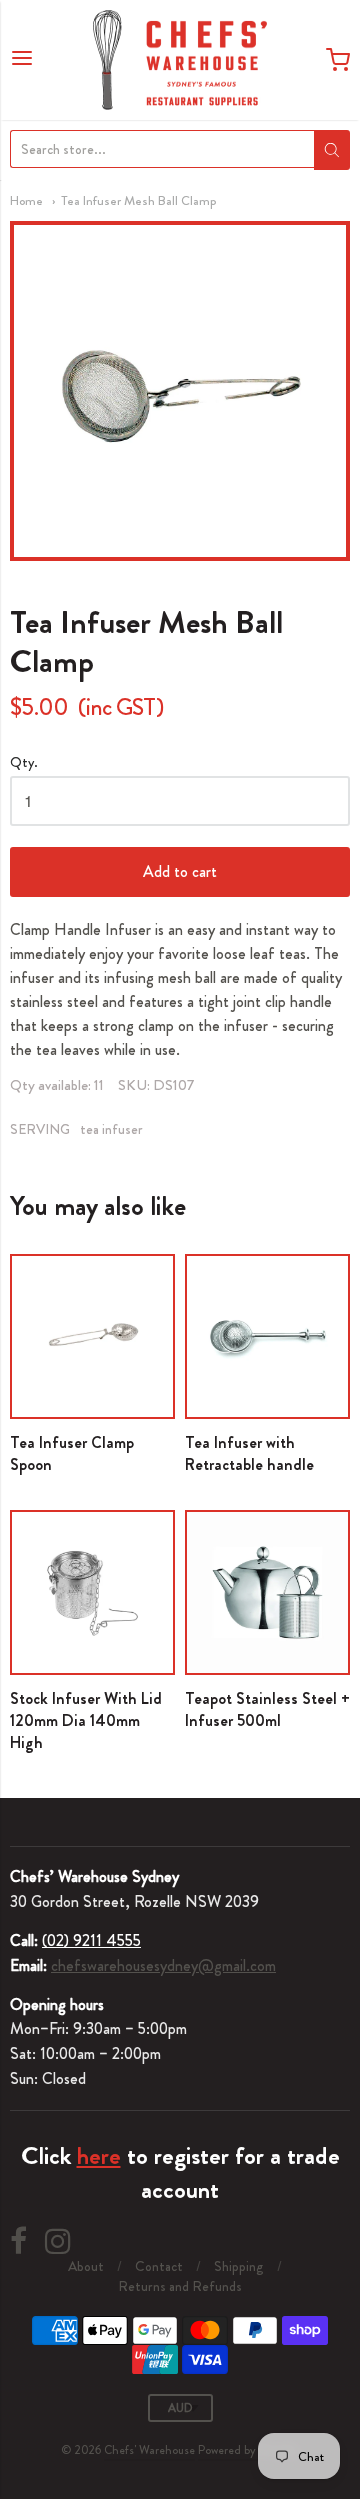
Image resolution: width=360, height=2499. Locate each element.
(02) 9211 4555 (91, 1940)
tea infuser (111, 1129)
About (86, 2266)
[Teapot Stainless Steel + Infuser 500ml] (267, 1592)
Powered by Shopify (247, 2450)
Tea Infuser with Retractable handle (249, 1453)
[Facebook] (18, 2241)
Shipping (239, 2266)
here (99, 2156)
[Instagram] (58, 2241)
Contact (159, 2266)
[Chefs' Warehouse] (180, 60)
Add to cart (180, 871)
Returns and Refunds (180, 2286)
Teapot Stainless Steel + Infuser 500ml (267, 1709)
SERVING (40, 1129)
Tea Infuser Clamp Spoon (72, 1453)
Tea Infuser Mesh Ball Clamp (138, 200)
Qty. (24, 763)
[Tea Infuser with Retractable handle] (267, 1336)
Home (26, 200)
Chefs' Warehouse (149, 2450)
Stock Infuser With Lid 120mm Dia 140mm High (86, 1720)
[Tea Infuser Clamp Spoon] (92, 1336)
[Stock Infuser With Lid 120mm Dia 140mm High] (92, 1592)
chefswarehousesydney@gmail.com (163, 1965)
